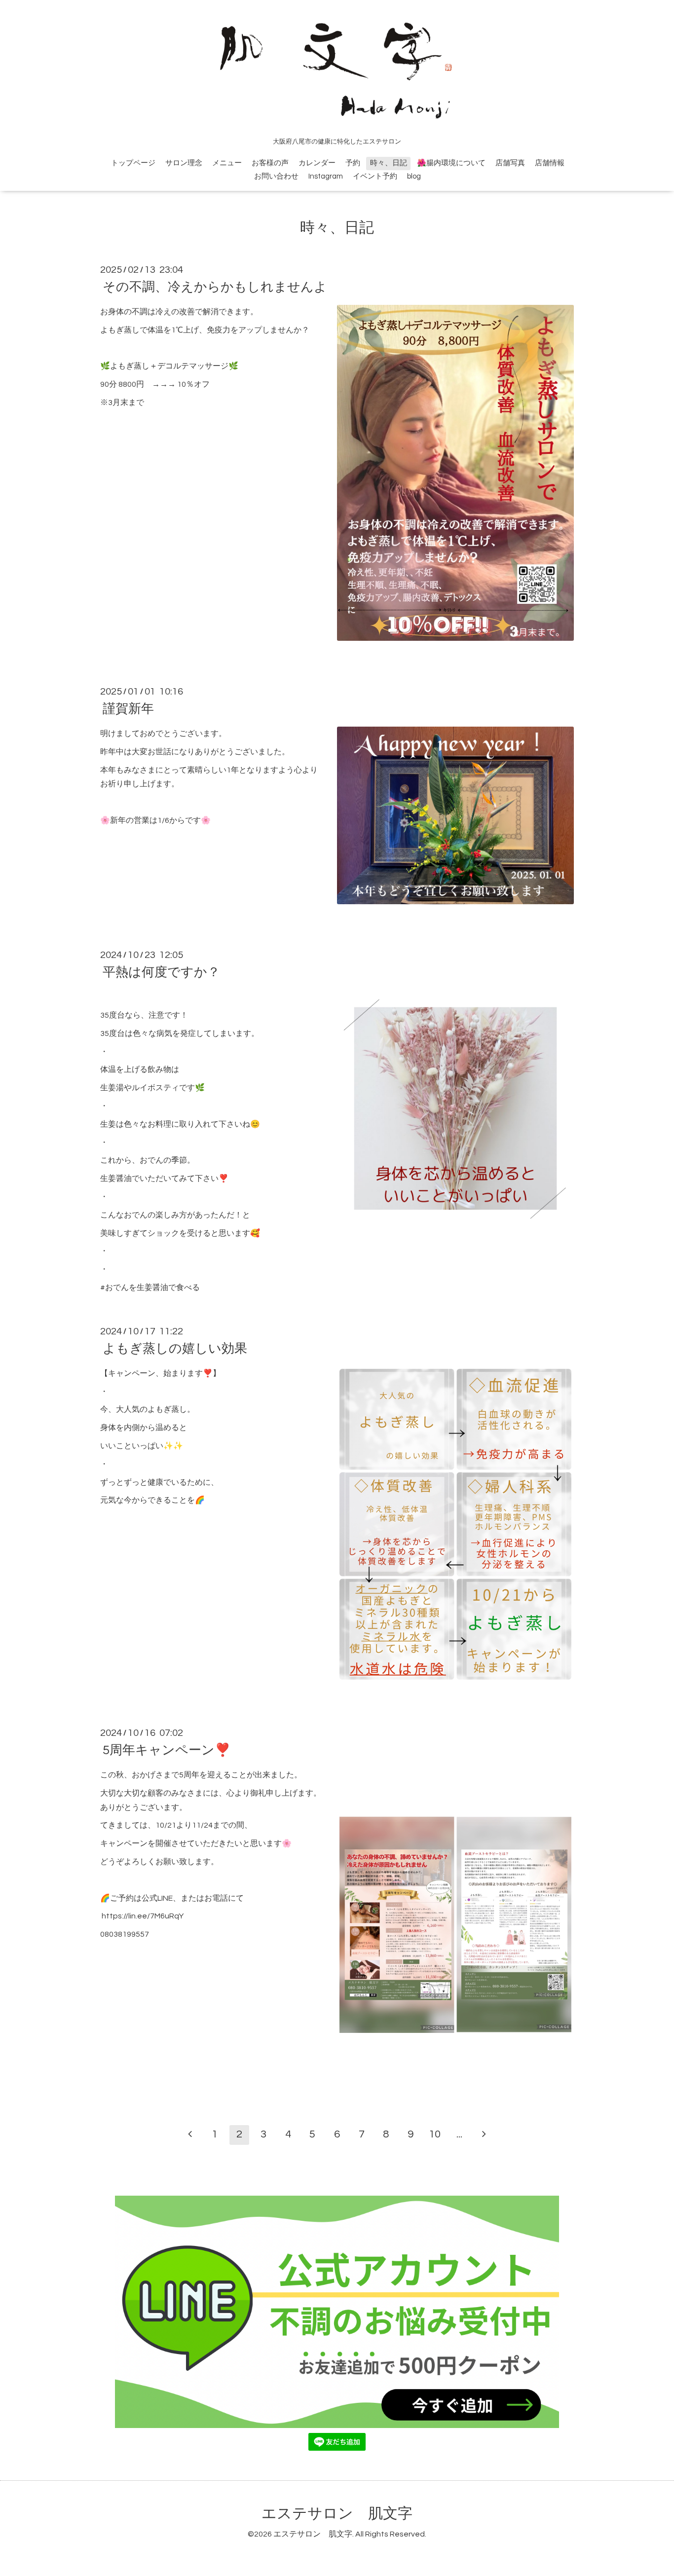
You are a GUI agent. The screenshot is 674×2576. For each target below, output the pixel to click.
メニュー (227, 163)
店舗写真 (510, 163)
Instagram (326, 176)
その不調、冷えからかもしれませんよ (215, 287)
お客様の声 (270, 163)
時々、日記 (389, 163)
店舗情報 (550, 163)
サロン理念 (184, 163)
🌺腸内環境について (451, 163)
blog (414, 176)
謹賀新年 (128, 709)
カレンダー (317, 163)
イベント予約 (375, 176)
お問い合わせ (276, 176)
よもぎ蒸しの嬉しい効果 (175, 1349)
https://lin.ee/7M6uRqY (143, 1916)
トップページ (133, 163)
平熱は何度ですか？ (161, 972)
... (459, 2134)
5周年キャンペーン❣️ (167, 1750)
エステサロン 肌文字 (337, 2514)
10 (435, 2134)
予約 (353, 163)
